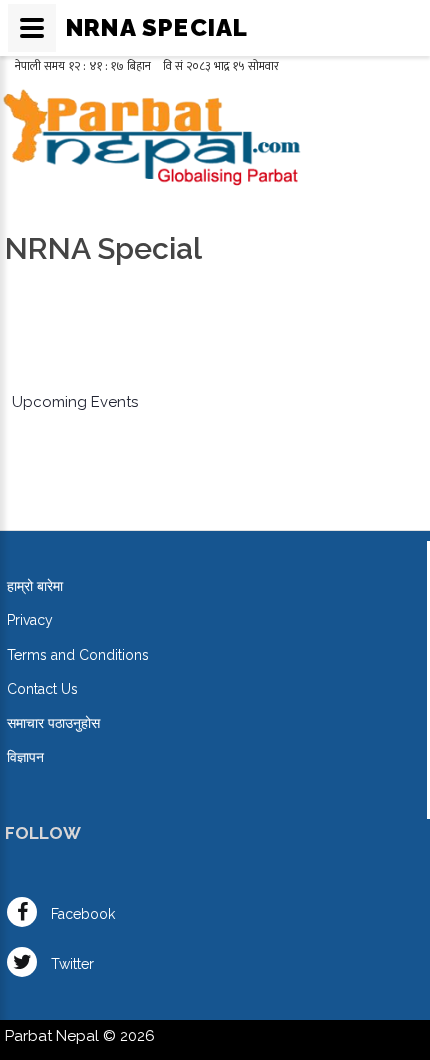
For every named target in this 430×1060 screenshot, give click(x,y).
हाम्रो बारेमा (35, 586)
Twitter (70, 964)
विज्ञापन (25, 757)
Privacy (30, 620)
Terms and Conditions (78, 655)
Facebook (81, 914)
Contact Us (42, 689)
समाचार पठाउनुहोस (53, 723)
